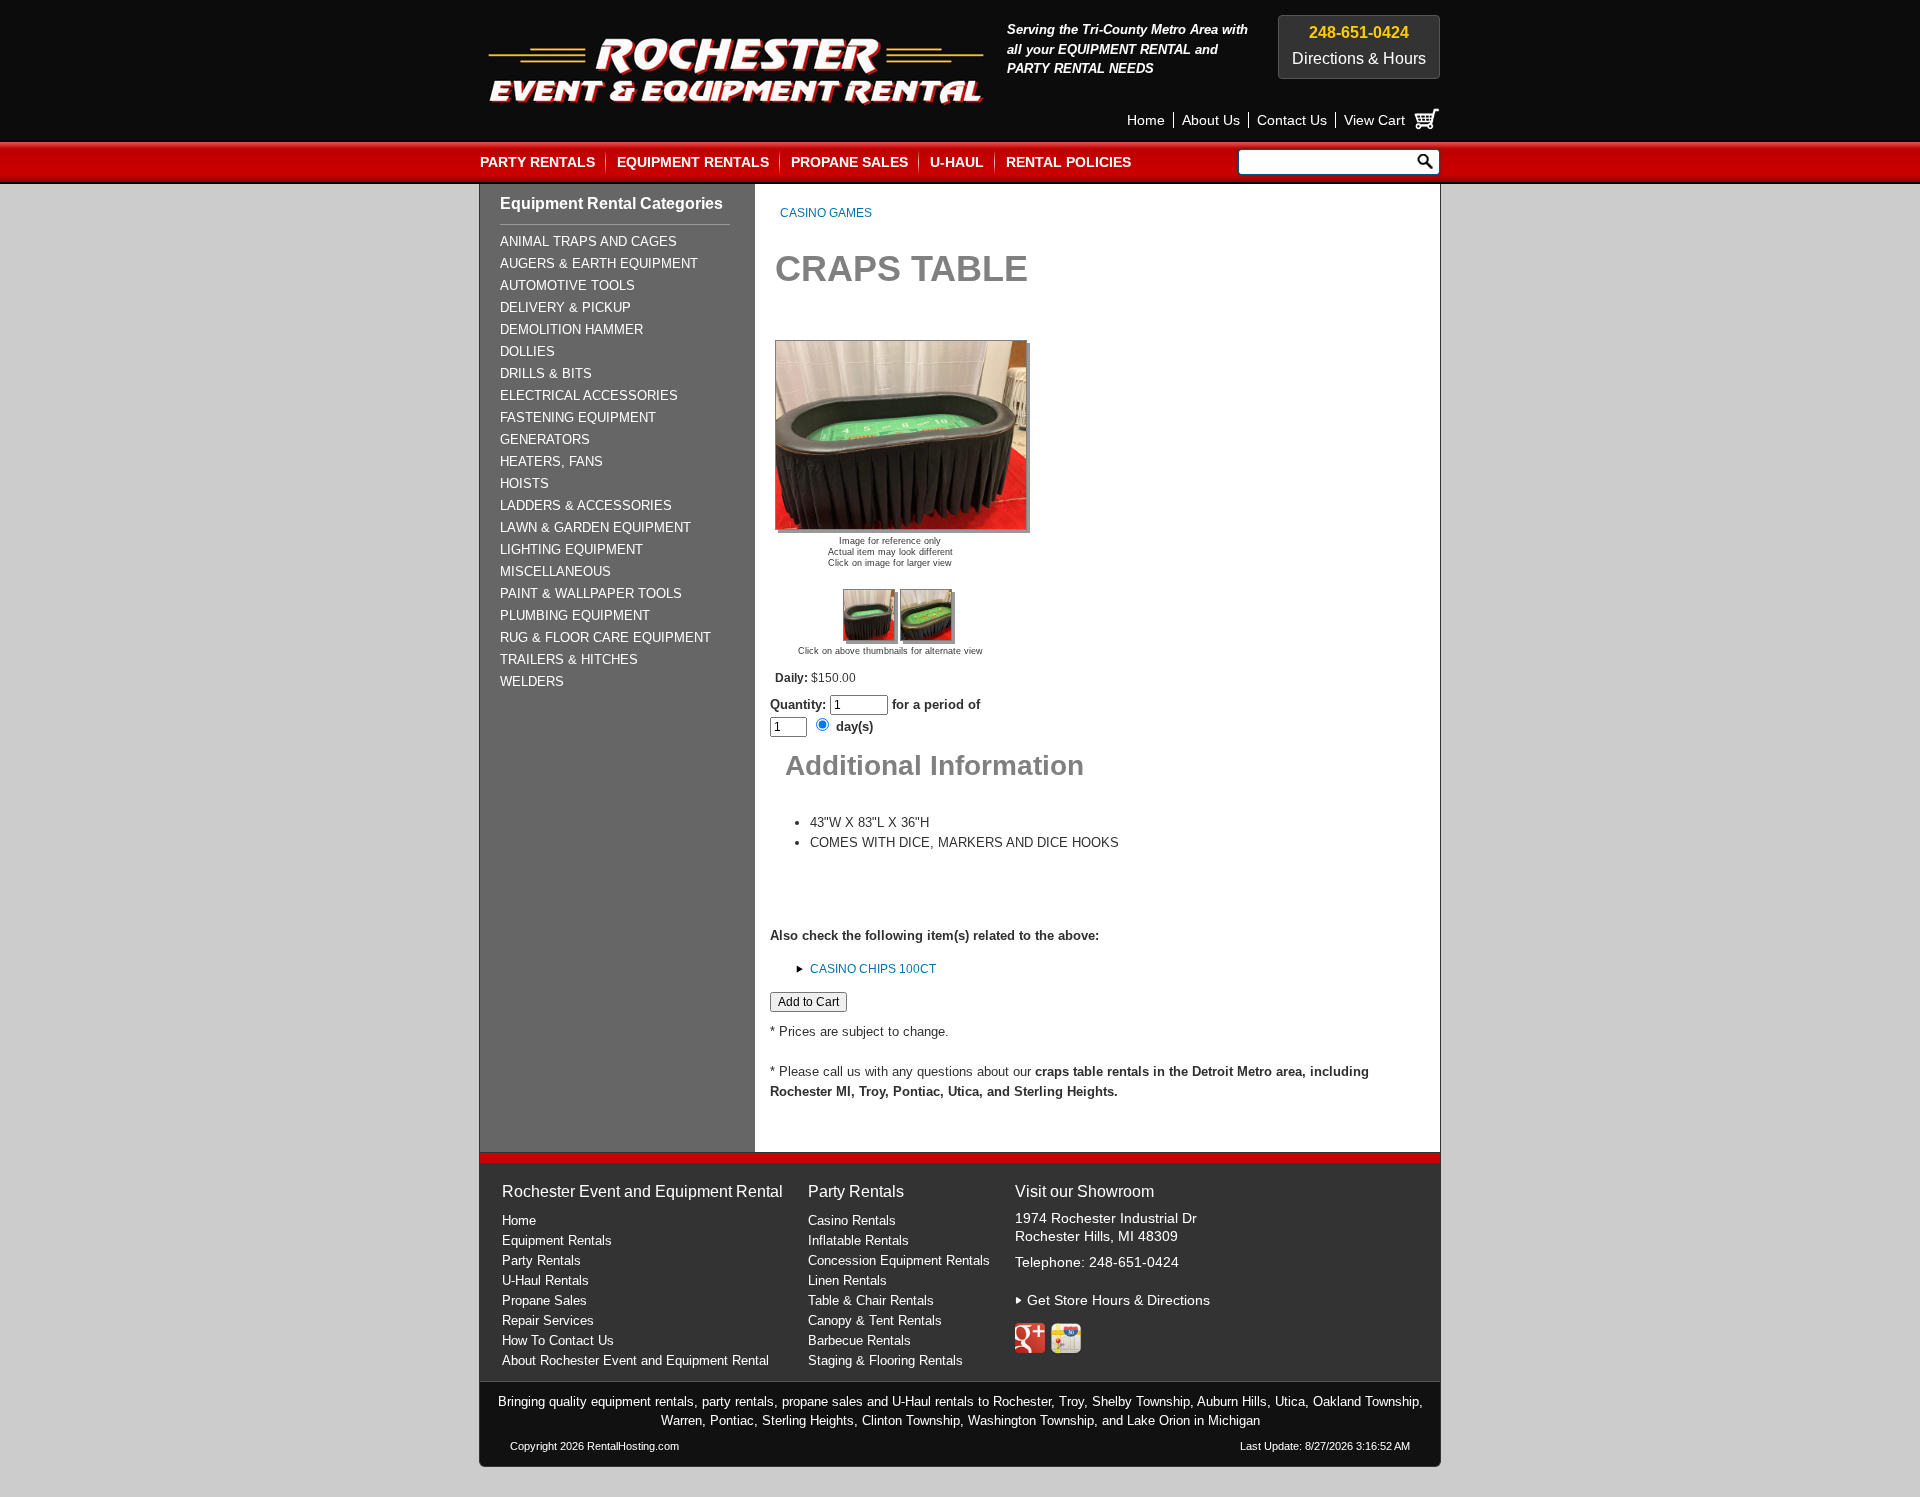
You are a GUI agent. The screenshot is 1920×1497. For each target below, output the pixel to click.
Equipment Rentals (693, 162)
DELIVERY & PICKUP (565, 307)
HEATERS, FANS (551, 461)
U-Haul (957, 162)
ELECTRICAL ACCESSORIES (589, 395)
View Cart (1374, 120)
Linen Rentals (847, 1280)
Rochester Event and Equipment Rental (642, 1191)
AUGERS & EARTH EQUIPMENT (599, 263)
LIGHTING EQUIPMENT (571, 549)
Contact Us (1292, 120)
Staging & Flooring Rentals (885, 1360)
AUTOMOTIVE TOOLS (567, 285)
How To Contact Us (558, 1340)
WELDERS (532, 681)
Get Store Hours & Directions (1118, 1300)
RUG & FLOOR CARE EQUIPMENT (605, 637)
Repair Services (548, 1320)
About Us (1211, 120)
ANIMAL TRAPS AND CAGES (588, 241)
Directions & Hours (1359, 58)
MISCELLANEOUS (555, 571)
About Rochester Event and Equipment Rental (635, 1360)
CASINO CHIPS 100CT (873, 969)
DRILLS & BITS (546, 373)
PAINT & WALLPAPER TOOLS (591, 593)
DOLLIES (527, 351)
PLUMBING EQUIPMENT (575, 615)
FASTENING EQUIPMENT (578, 417)
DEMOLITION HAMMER (571, 329)
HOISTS (524, 483)
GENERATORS (545, 439)
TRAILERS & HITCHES (569, 659)
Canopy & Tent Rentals (875, 1320)
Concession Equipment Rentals (899, 1260)
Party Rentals (537, 162)
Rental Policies (1068, 162)
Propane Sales (849, 162)
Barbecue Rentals (859, 1340)
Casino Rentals (852, 1220)
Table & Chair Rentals (871, 1300)
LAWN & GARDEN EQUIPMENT (595, 527)
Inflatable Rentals (858, 1240)
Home (1146, 120)
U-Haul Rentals (545, 1280)
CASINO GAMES (826, 213)
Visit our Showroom (1084, 1191)
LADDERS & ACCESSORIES (586, 505)
